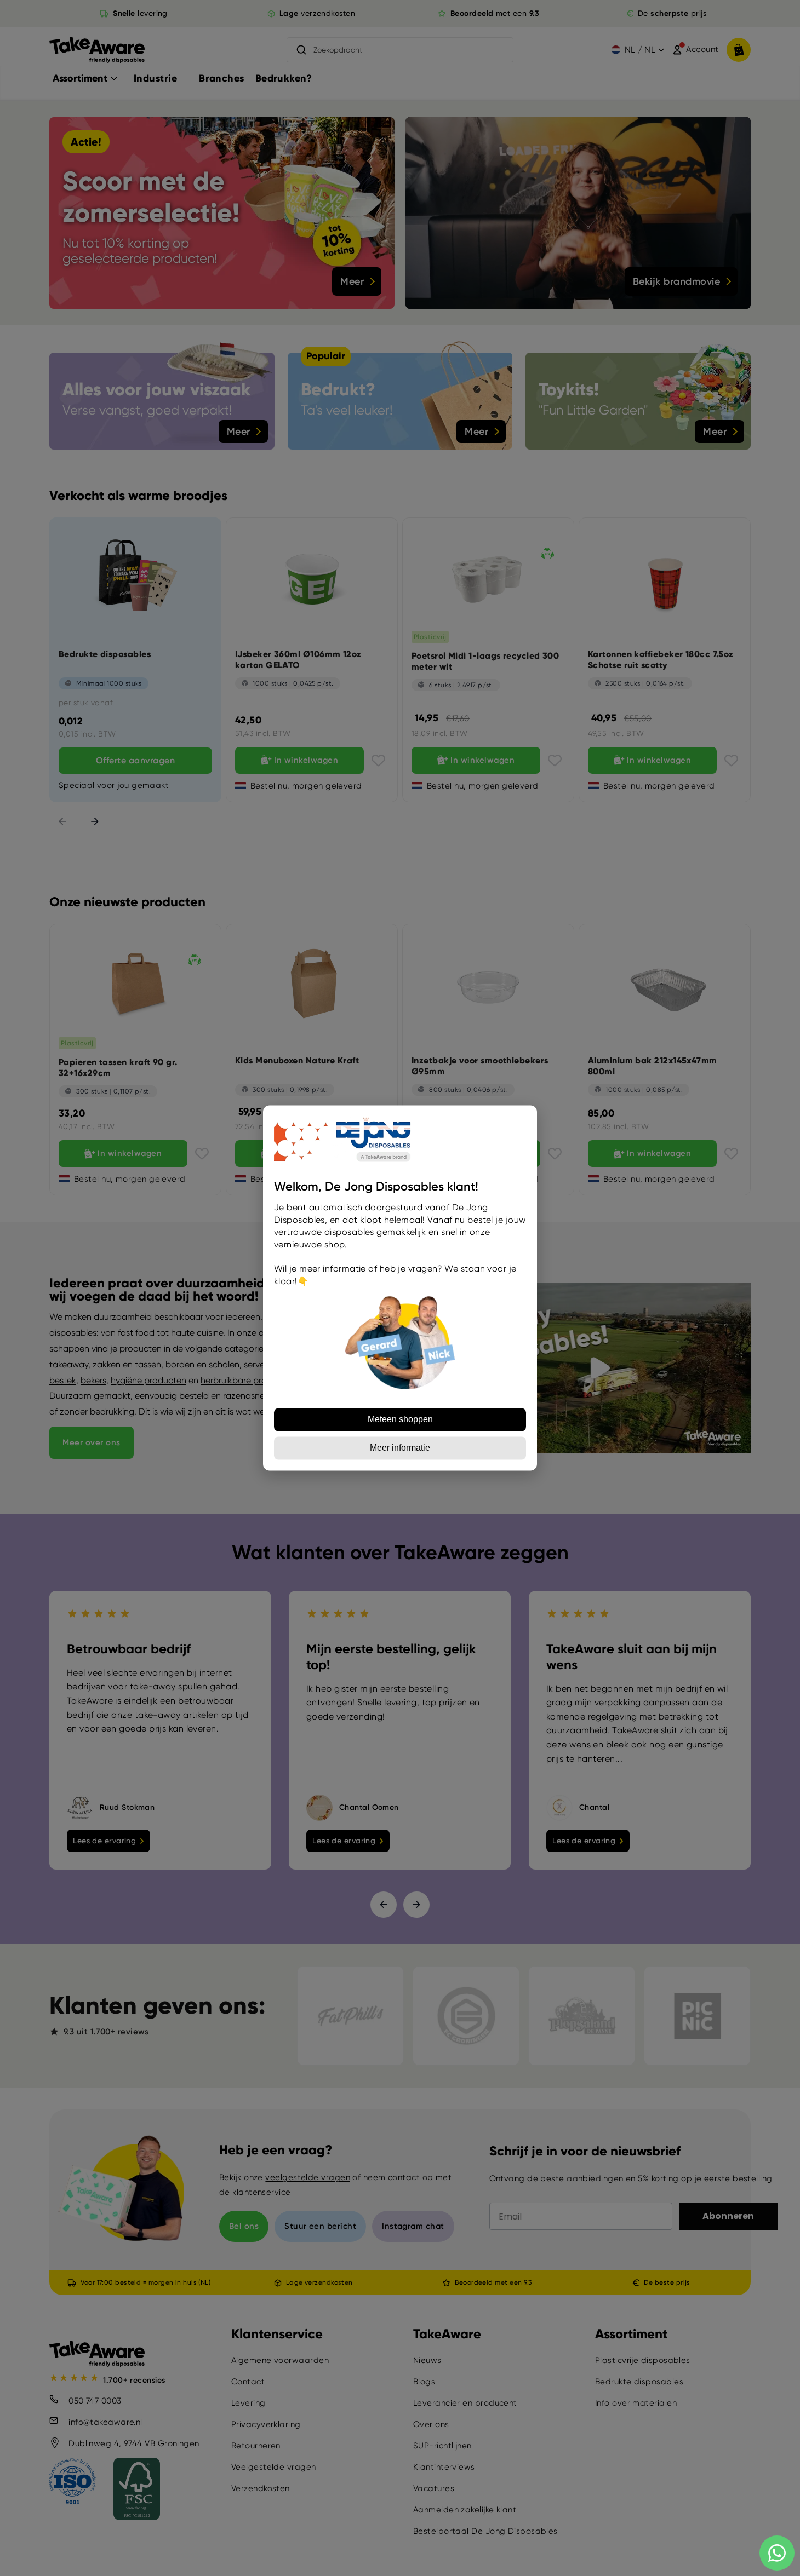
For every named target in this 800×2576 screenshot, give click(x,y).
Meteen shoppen (400, 1420)
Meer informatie (400, 1448)
